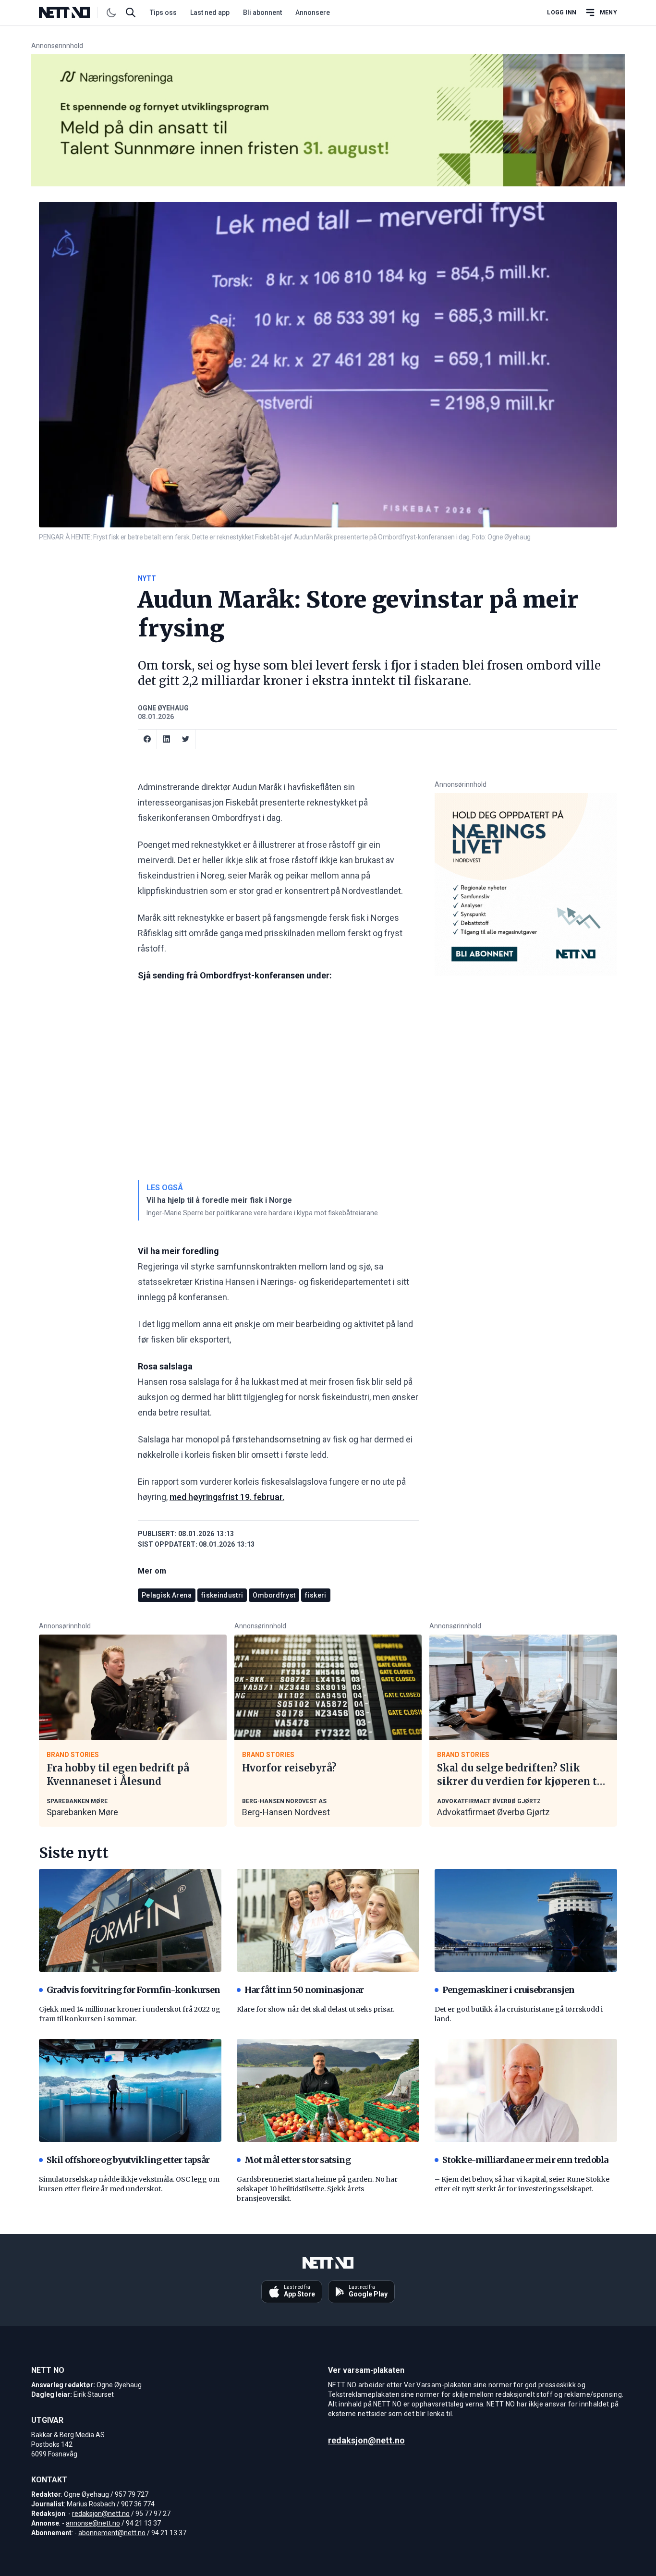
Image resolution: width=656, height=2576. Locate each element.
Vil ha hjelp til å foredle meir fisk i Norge (219, 1200)
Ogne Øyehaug (163, 708)
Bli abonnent (262, 12)
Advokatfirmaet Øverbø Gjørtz (493, 1812)
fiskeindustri (222, 1595)
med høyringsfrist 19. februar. (227, 1497)
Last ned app (210, 12)
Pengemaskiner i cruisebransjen (508, 1990)
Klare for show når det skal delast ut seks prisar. (316, 2009)
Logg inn (562, 12)
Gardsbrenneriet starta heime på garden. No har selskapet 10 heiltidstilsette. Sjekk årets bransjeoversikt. (317, 2189)
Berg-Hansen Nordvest (286, 1812)
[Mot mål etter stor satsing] (328, 2090)
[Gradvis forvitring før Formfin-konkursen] (130, 1920)
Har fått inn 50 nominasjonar (304, 1990)
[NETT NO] (72, 12)
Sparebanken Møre (82, 1812)
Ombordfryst (274, 1595)
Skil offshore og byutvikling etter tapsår (128, 2160)
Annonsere (313, 12)
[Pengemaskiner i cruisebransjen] (526, 1920)
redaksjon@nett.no (101, 2514)
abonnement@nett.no (112, 2533)
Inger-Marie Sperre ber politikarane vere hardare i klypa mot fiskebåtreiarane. (263, 1213)
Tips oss (163, 12)
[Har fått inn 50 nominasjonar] (328, 1920)
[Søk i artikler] (131, 12)
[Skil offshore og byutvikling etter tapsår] (130, 2090)
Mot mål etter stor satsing (298, 2160)
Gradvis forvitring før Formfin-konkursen (133, 1990)
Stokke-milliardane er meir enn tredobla (525, 2160)
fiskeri (316, 1595)
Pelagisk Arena (167, 1595)
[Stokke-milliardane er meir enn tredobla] (526, 2090)
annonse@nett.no (93, 2523)
